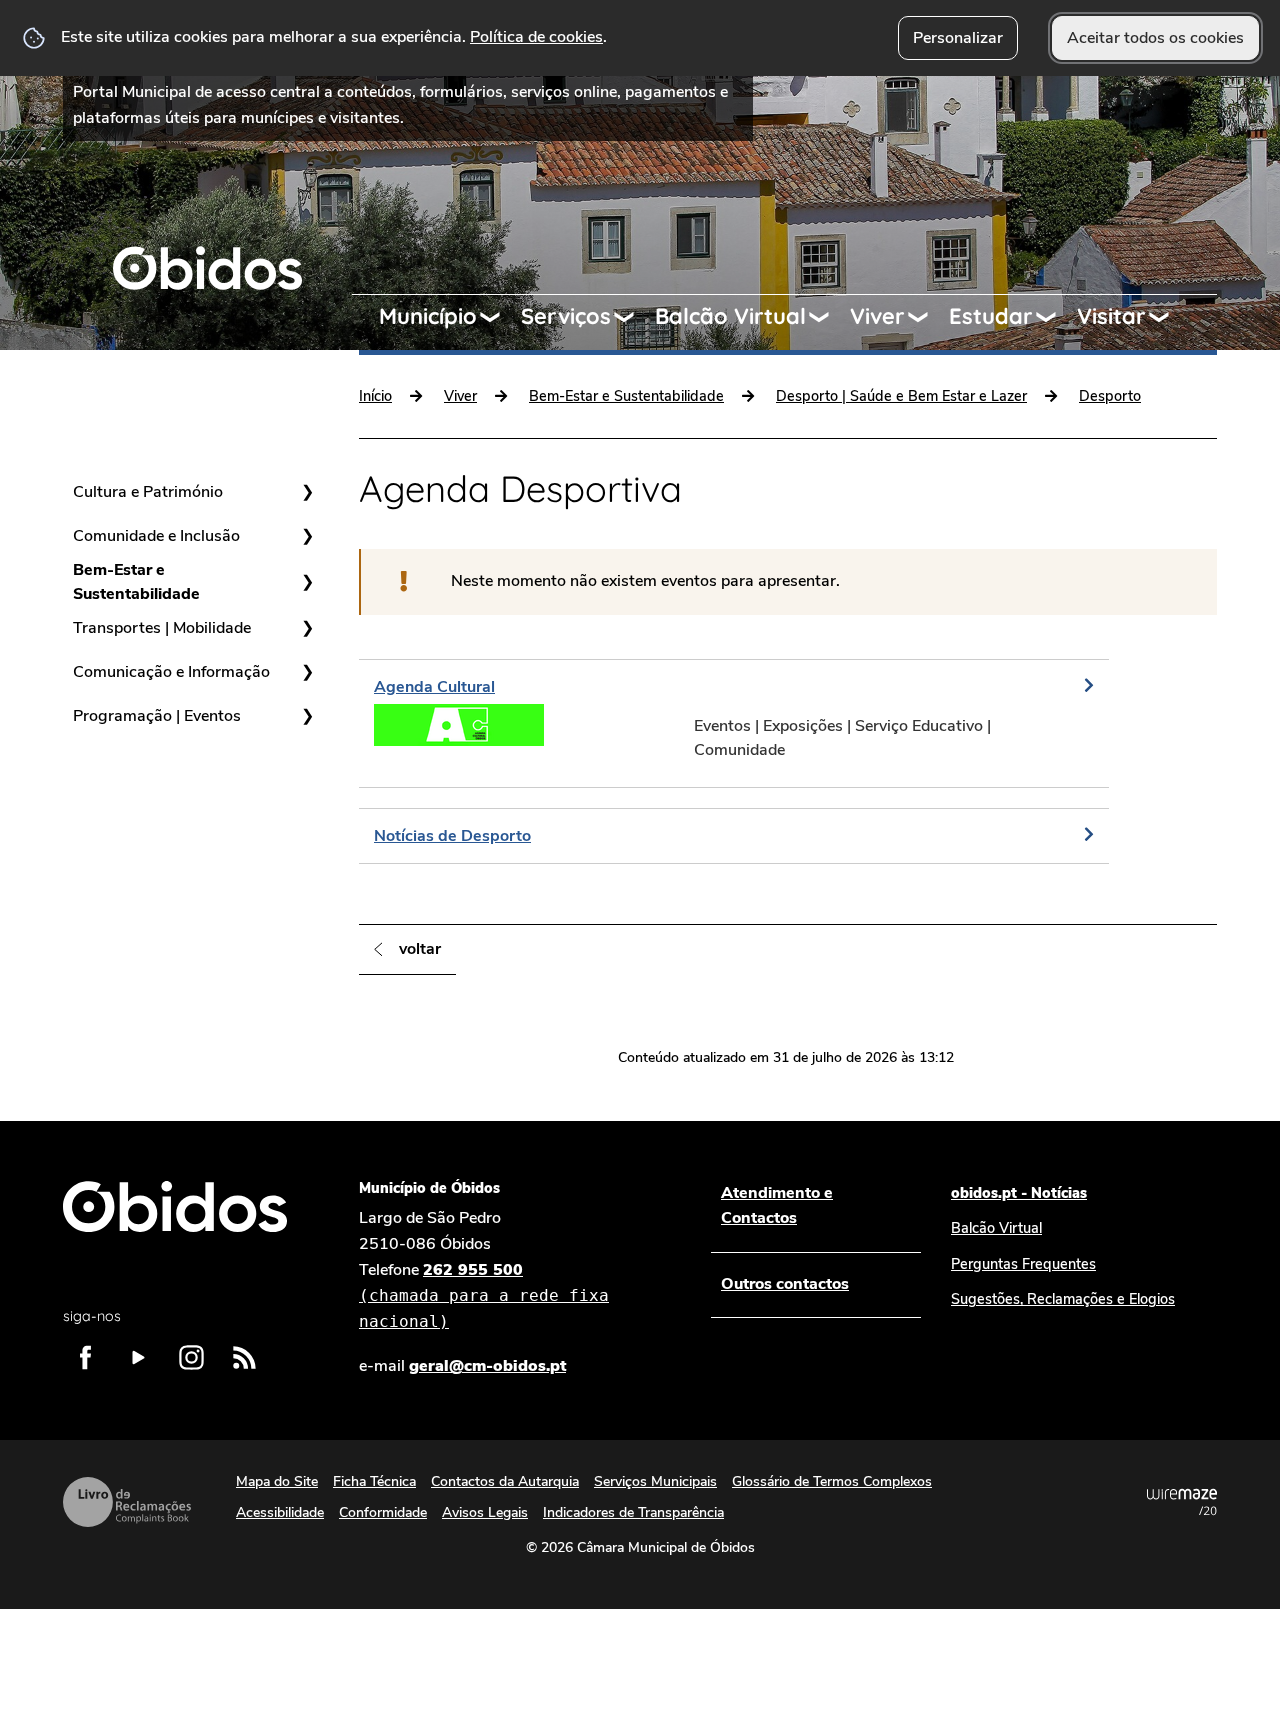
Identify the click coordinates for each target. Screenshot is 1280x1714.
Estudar (991, 316)
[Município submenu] (499, 317)
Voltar (420, 949)
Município (428, 316)
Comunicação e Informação (171, 672)
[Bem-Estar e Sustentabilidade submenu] (307, 582)
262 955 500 (484, 1295)
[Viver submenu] (927, 317)
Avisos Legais (485, 1512)
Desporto (1110, 396)
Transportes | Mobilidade (162, 628)
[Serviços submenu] (633, 317)
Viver (877, 316)
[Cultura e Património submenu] (307, 492)
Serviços (566, 316)
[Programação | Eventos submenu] (307, 716)
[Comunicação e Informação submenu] (307, 672)
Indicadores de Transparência (633, 1512)
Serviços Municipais (655, 1481)
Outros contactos (785, 1284)
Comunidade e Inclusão (156, 536)
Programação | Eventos (157, 716)
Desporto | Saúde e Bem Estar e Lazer (901, 396)
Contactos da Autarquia (505, 1481)
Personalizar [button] (958, 38)
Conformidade (383, 1512)
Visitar (1111, 316)
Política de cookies (536, 37)
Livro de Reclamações (127, 1502)
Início (375, 396)
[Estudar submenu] (1055, 317)
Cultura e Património (148, 492)
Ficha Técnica (374, 1481)
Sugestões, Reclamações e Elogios (1063, 1299)
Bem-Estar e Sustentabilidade (136, 582)
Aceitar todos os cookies (1155, 38)
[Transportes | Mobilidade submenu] (307, 628)
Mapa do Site (277, 1481)
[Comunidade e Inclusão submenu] (307, 536)
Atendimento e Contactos (777, 1206)
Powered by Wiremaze (1182, 1502)
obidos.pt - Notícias (1019, 1193)
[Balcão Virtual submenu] (828, 317)
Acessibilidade (280, 1512)
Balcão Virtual (730, 316)
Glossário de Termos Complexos (832, 1481)
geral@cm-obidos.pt (487, 1366)
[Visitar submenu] (1168, 317)
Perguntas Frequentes (1023, 1264)
